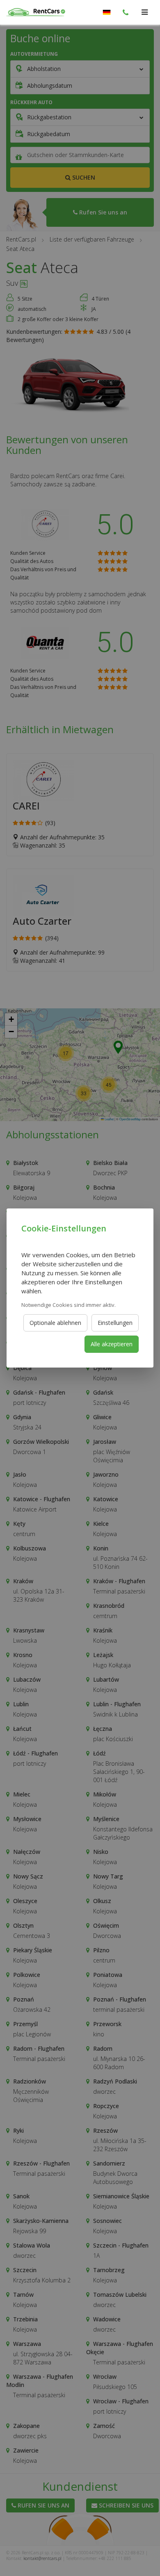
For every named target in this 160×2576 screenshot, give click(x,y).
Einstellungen (115, 1323)
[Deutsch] (107, 12)
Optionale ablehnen (55, 1323)
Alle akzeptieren (112, 1344)
